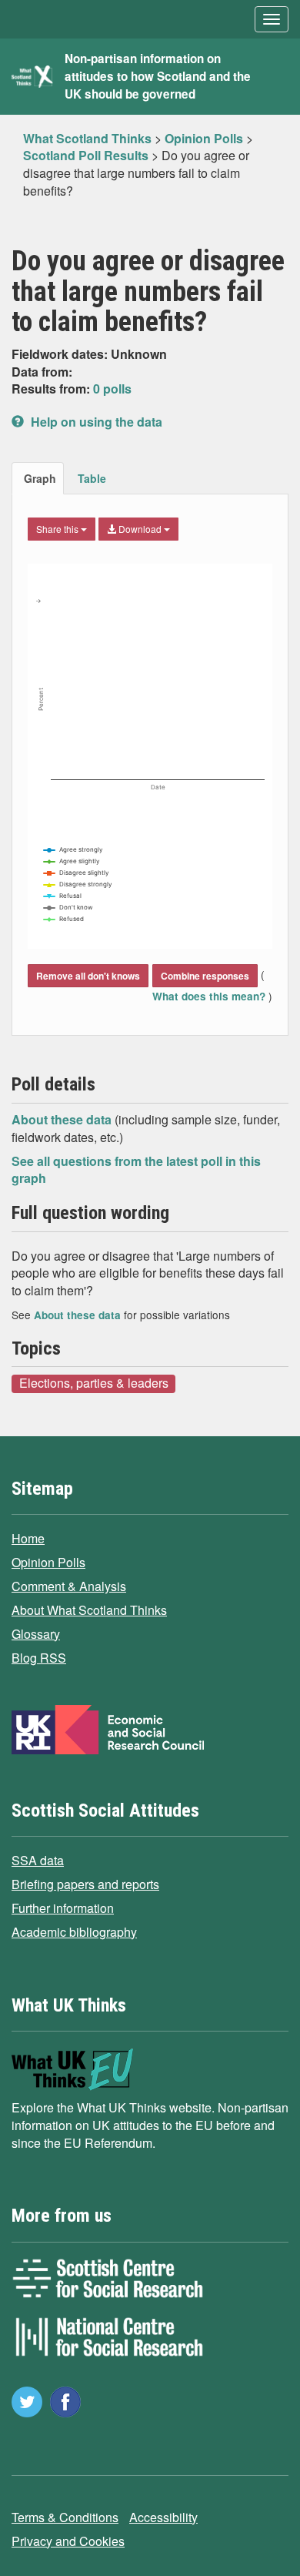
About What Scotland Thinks (89, 1610)
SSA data (38, 1860)
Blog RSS (39, 1658)
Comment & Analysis (69, 1586)
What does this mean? (210, 996)
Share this (58, 529)
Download (140, 529)
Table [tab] (92, 478)
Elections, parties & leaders (94, 1383)
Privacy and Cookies (68, 2541)
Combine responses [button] (205, 976)
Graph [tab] (40, 478)
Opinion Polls (48, 1562)
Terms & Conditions (65, 2517)
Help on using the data (95, 422)
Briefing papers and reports (85, 1884)
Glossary (36, 1634)
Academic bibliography (74, 1932)
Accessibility (163, 2517)
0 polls (112, 389)
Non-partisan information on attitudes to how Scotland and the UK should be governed (158, 76)
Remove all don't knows (88, 976)
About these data (63, 1119)
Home (28, 1538)
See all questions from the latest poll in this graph (136, 1170)
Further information (63, 1908)
